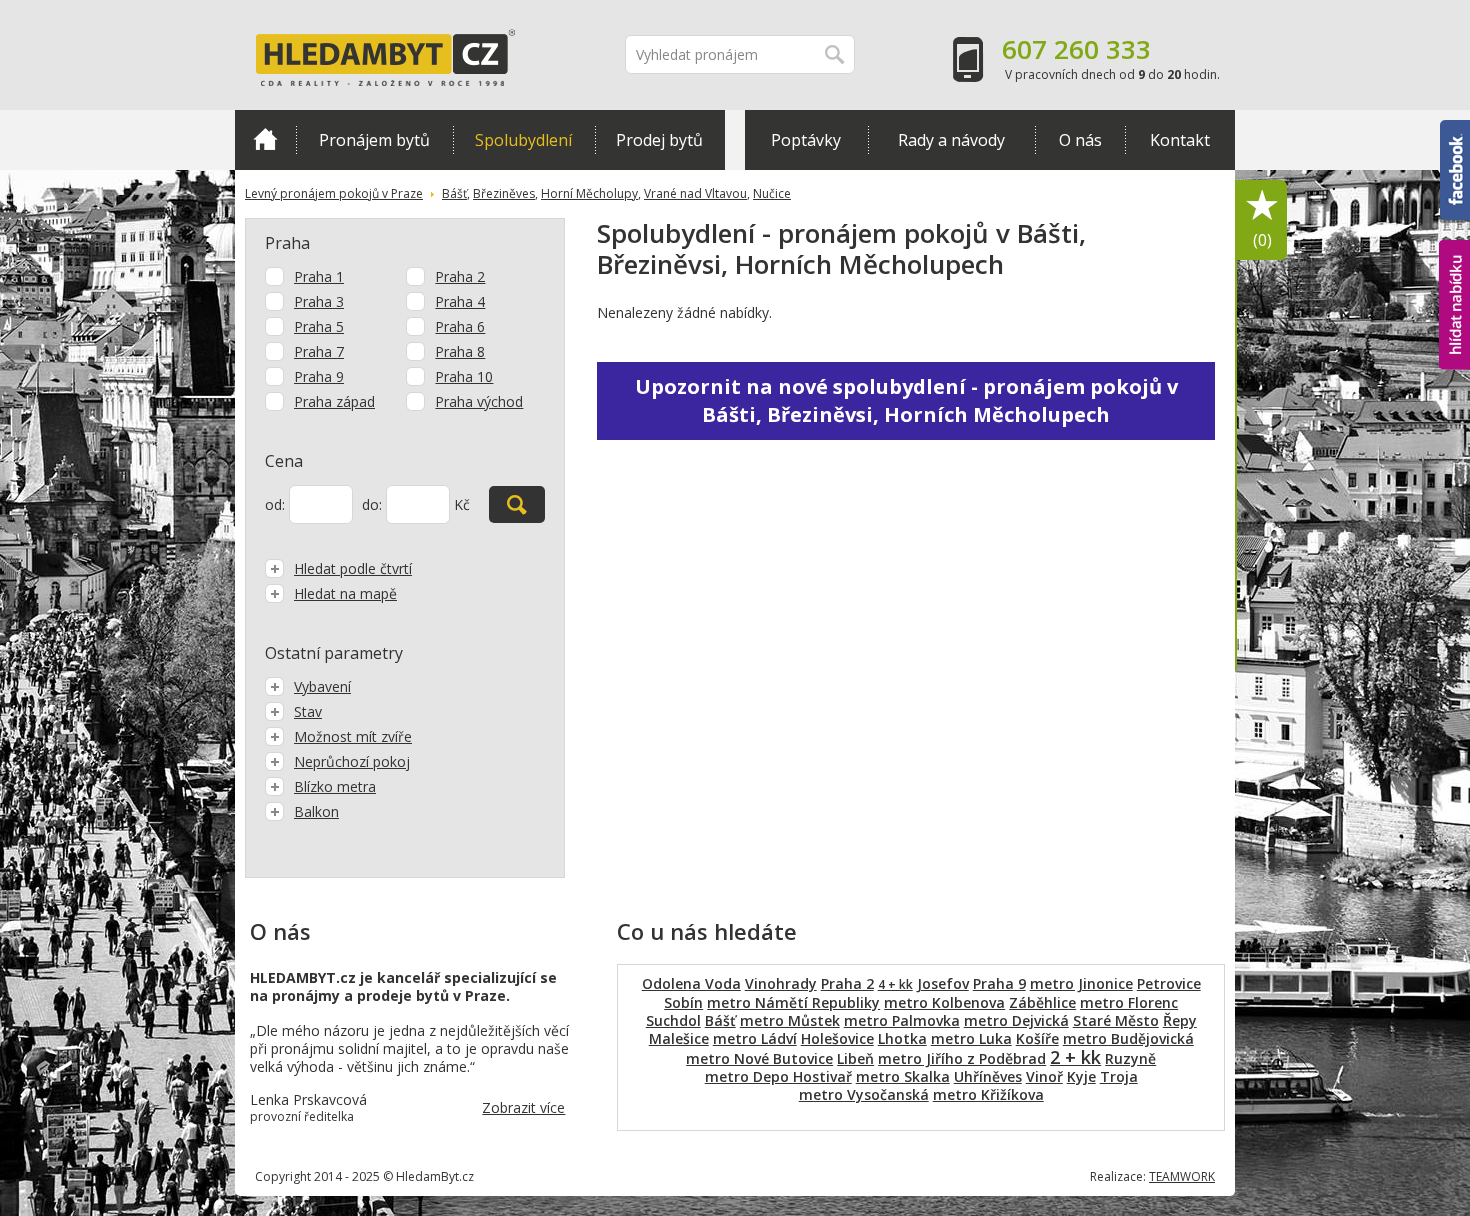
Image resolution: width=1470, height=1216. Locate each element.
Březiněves (504, 193)
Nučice (772, 193)
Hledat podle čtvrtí (353, 568)
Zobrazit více (523, 1107)
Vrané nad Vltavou (695, 193)
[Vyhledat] (517, 504)
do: (372, 504)
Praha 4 (460, 301)
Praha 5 (319, 326)
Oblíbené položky (1262, 240)
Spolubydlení (523, 140)
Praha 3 (319, 301)
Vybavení (322, 686)
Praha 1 (319, 276)
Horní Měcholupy (589, 193)
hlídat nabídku (1454, 267)
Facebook (1455, 129)
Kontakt (1180, 140)
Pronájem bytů (374, 140)
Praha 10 (464, 376)
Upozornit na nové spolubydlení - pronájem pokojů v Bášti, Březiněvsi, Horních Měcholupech (906, 400)
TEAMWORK (1182, 1176)
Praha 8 (460, 351)
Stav (308, 711)
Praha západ (334, 401)
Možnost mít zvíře (353, 736)
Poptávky (806, 140)
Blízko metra (335, 786)
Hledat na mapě (345, 593)
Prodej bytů (659, 140)
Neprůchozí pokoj (352, 761)
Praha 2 (460, 276)
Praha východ (479, 401)
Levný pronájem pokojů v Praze (334, 193)
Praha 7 (319, 351)
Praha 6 (460, 326)
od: (275, 504)
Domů (265, 140)
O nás (1080, 140)
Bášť (454, 193)
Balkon (316, 811)
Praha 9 (319, 376)
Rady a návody (951, 140)
